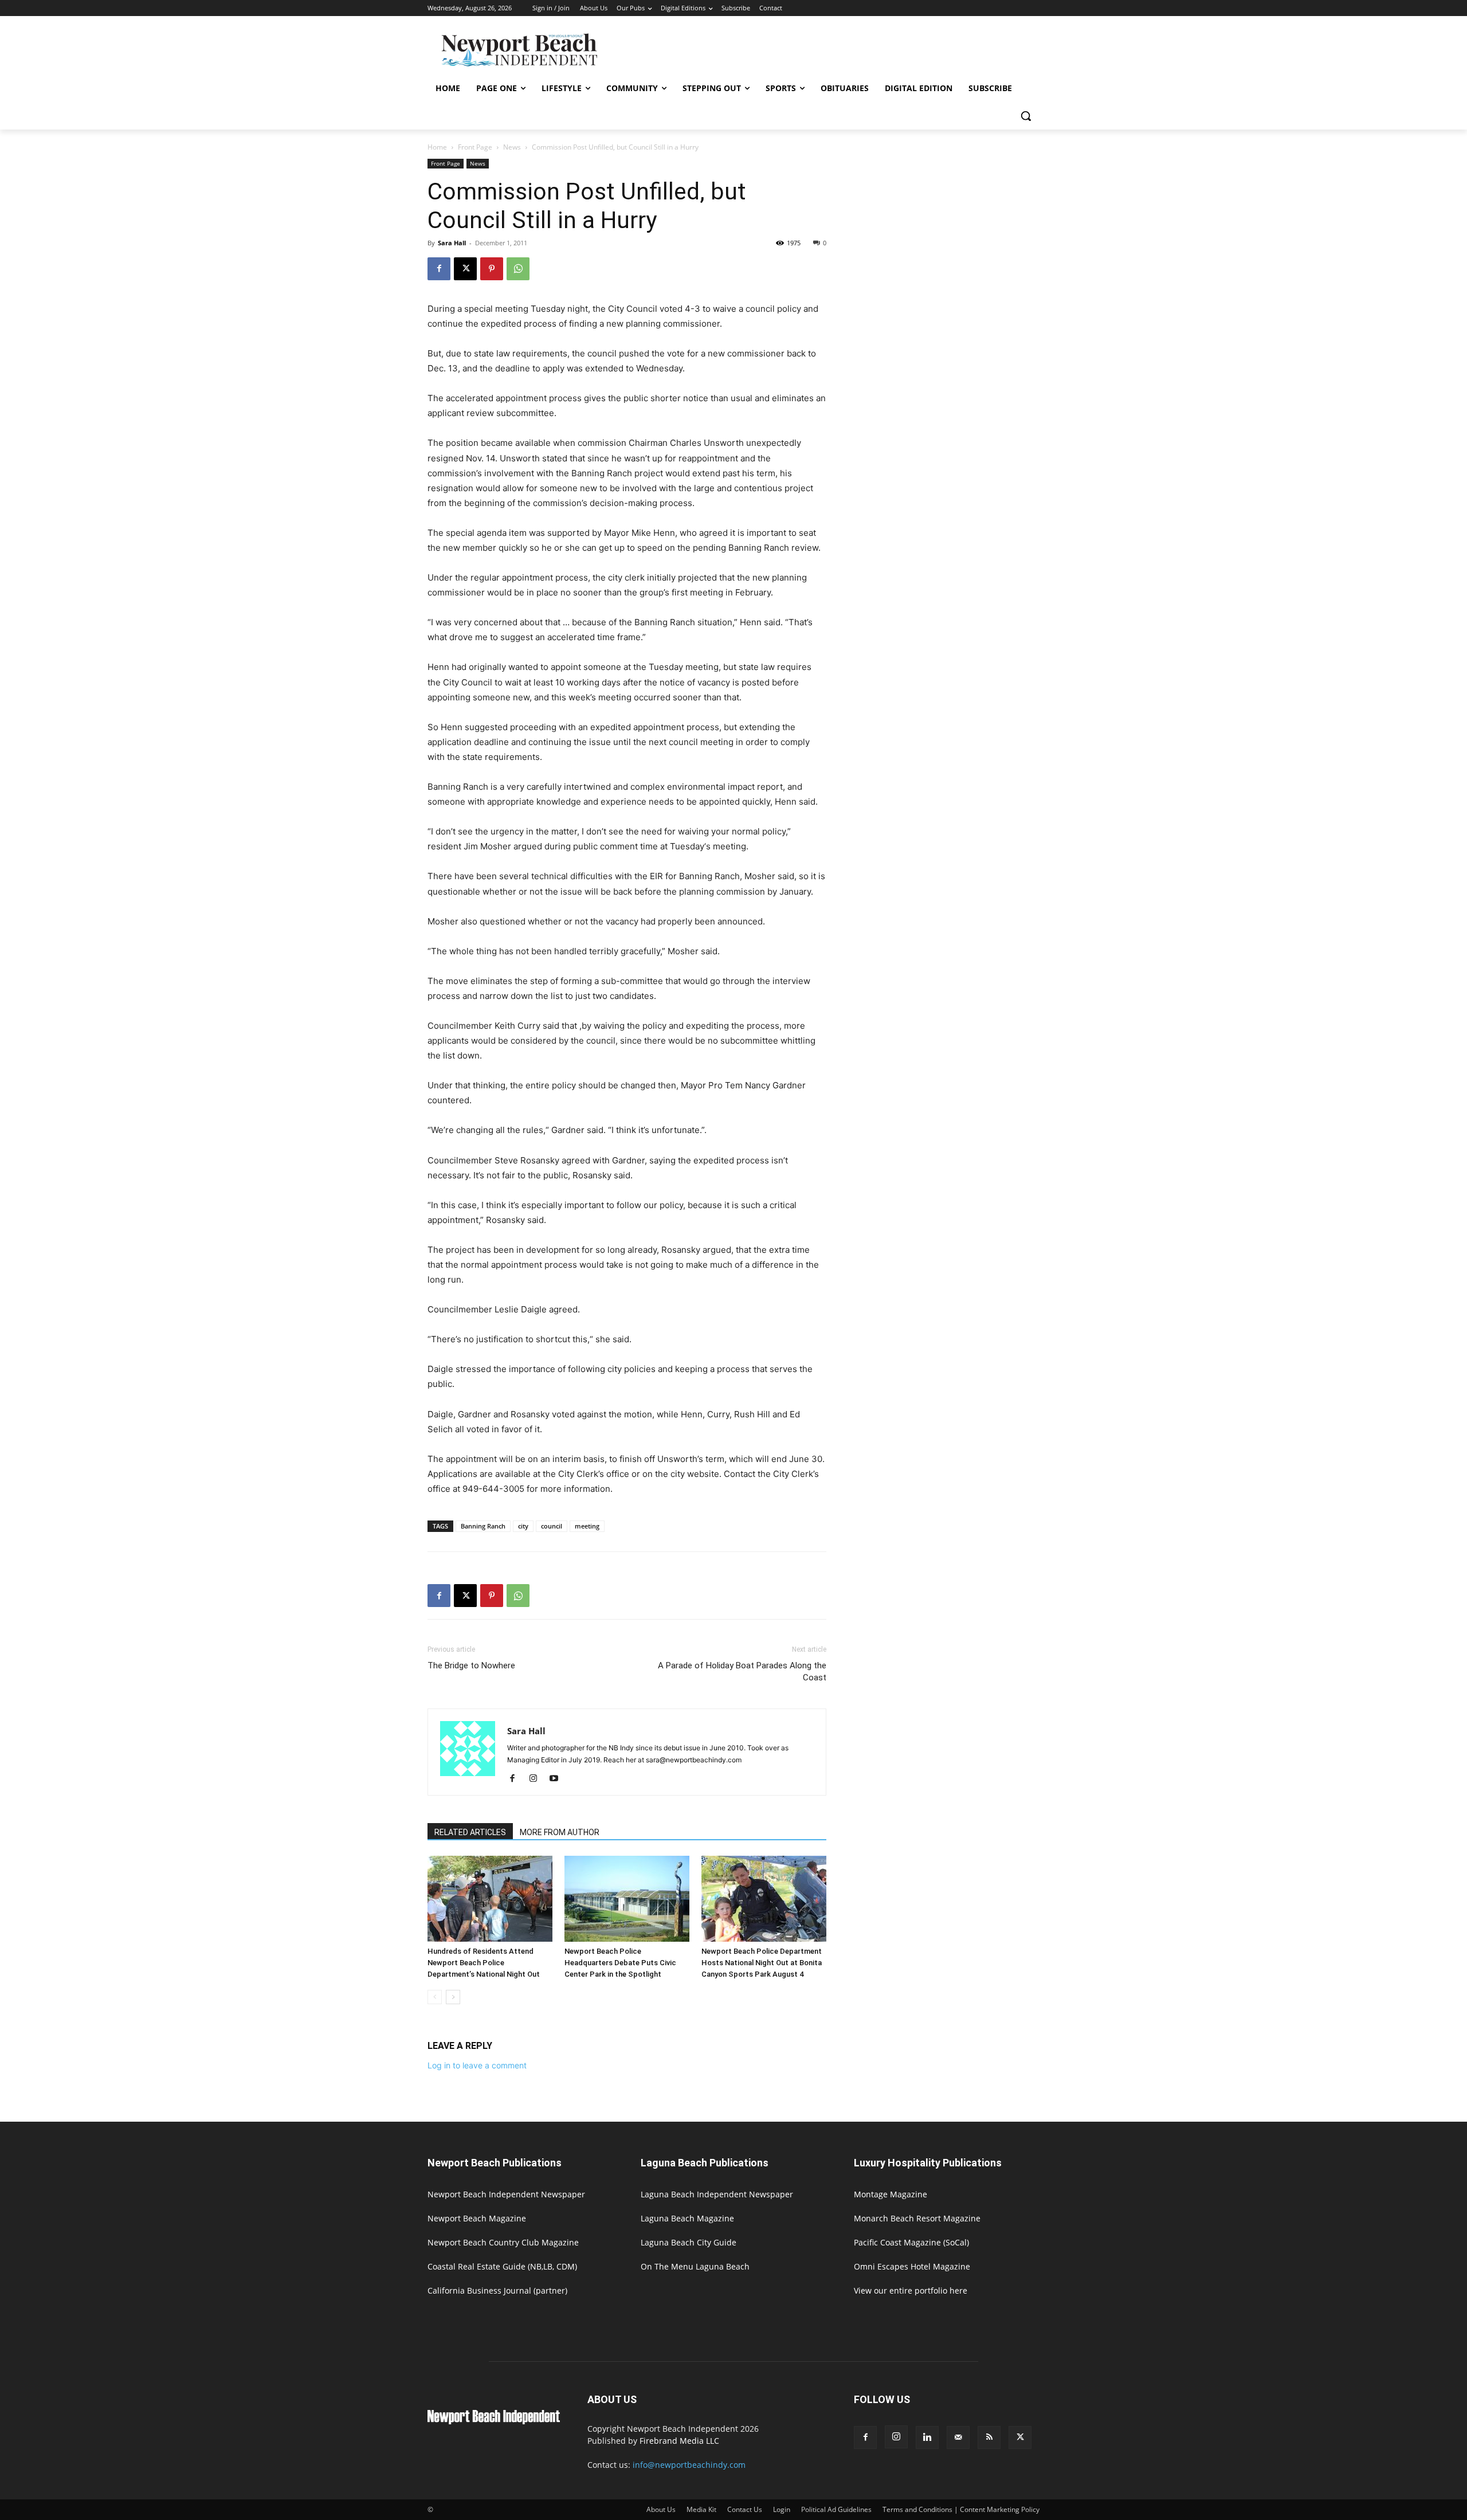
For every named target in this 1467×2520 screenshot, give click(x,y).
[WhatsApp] (518, 269)
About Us (661, 2509)
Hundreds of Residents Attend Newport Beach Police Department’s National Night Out (484, 1963)
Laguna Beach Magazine (687, 2218)
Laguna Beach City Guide (689, 2242)
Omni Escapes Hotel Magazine (912, 2266)
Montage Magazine (891, 2194)
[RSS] (989, 2437)
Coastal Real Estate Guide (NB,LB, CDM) (502, 2266)
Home (437, 147)
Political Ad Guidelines (836, 2509)
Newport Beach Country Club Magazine (503, 2242)
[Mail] (958, 2437)
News (512, 147)
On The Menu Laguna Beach (695, 2266)
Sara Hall (452, 243)
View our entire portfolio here (911, 2290)
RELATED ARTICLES (470, 1832)
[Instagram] (537, 1779)
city (523, 1526)
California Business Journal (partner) (497, 2290)
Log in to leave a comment (477, 2065)
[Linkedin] (927, 2437)
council (552, 1526)
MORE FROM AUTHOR (560, 1832)
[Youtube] (558, 1779)
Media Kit (701, 2509)
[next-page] (453, 1997)
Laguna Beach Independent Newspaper (717, 2194)
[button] (1026, 116)
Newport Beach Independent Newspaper (506, 2194)
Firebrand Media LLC (679, 2441)
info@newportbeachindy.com (689, 2465)
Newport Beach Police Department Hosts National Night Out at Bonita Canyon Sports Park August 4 (762, 1963)
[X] (465, 269)
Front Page (475, 147)
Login (782, 2509)
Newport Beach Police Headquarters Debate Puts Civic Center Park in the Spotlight (620, 1963)
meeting (587, 1526)
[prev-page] (435, 1997)
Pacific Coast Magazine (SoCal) (911, 2242)
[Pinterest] (492, 269)
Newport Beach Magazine (477, 2218)
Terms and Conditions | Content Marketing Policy (961, 2509)
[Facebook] (439, 269)
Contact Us (745, 2509)
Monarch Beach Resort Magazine (917, 2218)
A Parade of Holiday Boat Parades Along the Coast (742, 1671)
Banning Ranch (483, 1526)
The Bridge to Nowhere (471, 1665)
